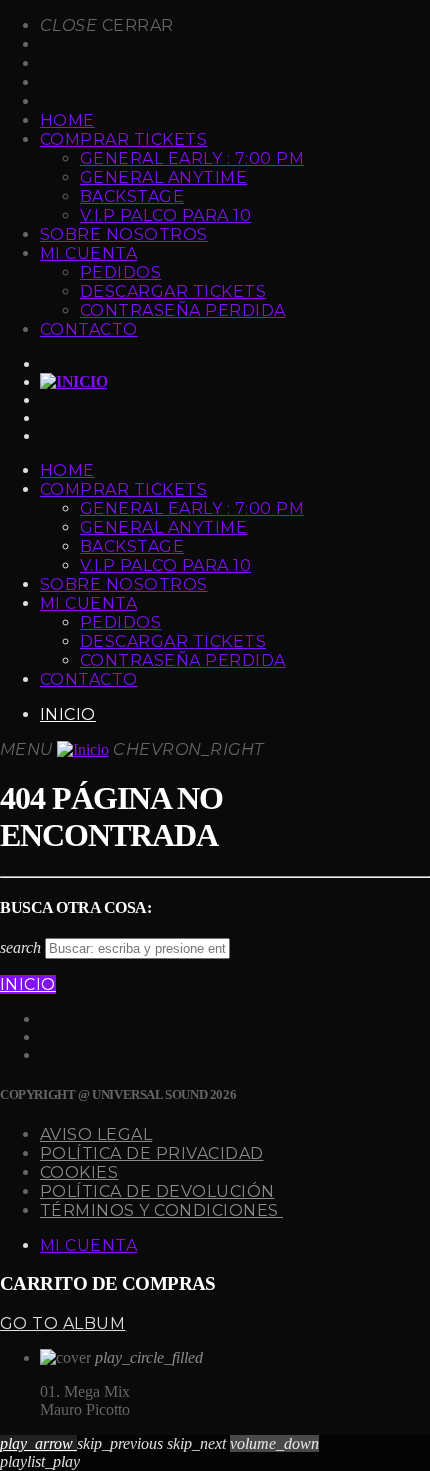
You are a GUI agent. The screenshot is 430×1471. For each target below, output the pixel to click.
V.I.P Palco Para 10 (165, 215)
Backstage (132, 196)
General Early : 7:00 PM (192, 158)
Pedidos (120, 272)
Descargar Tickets (173, 291)
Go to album (62, 1323)
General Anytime (163, 177)
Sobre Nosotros (124, 234)
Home (67, 120)
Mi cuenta (88, 253)
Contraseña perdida (183, 310)
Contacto (89, 329)
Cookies (79, 1172)
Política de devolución (157, 1191)
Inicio (68, 714)
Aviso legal (96, 1134)
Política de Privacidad (152, 1153)
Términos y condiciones (161, 1210)
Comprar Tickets (123, 139)
